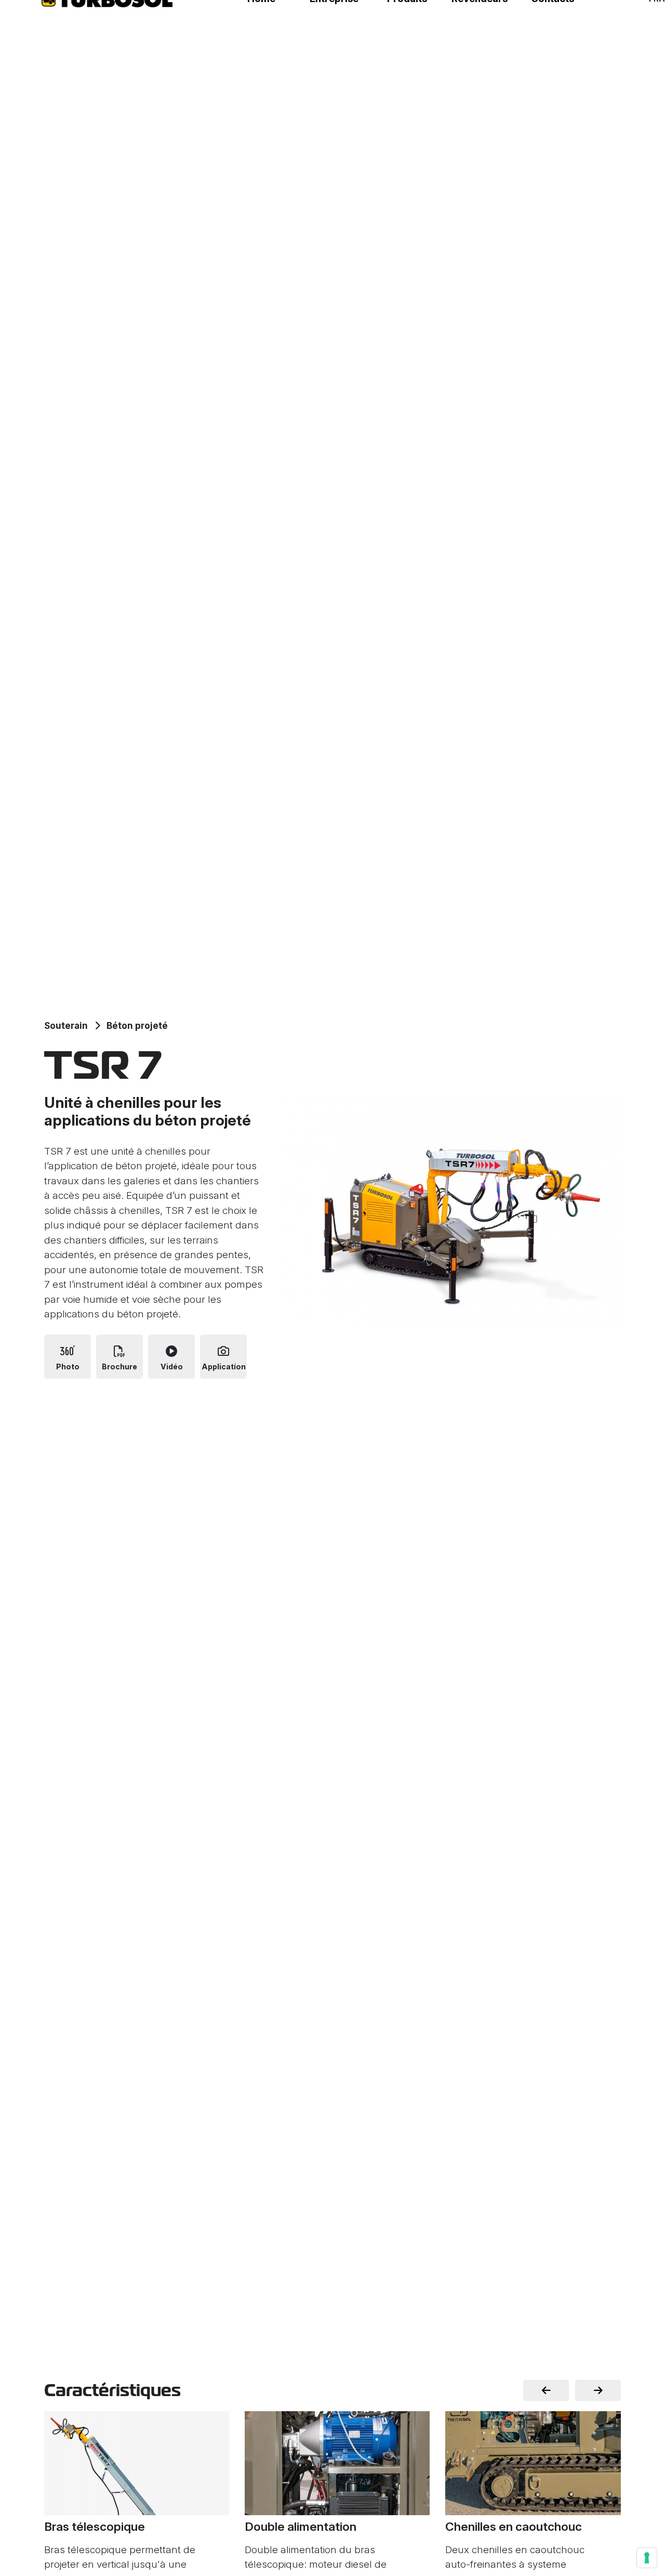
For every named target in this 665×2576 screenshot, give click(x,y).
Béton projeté (137, 1025)
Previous (546, 2391)
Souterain (66, 1025)
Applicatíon (224, 1367)
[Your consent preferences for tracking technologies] (647, 2558)
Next (598, 2391)
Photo (68, 1367)
